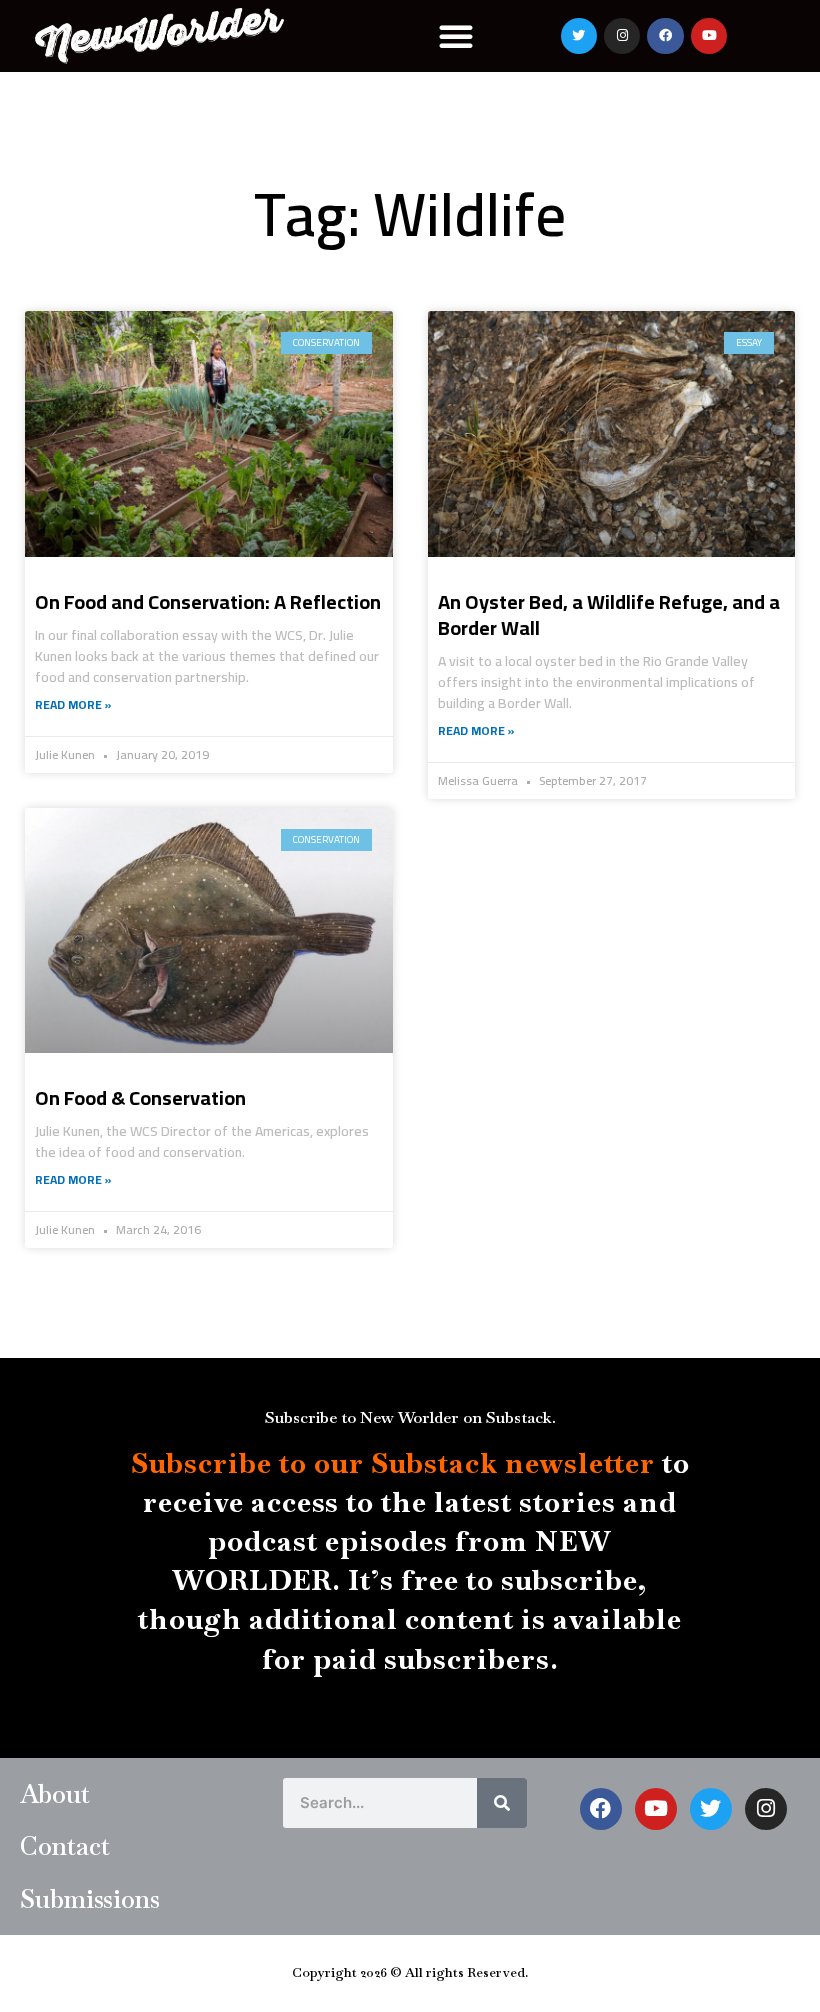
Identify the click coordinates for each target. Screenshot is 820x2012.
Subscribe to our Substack (314, 1463)
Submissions (90, 1899)
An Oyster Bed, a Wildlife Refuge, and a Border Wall (609, 614)
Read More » (73, 705)
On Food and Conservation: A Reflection (208, 601)
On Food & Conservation (140, 1097)
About (55, 1794)
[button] (456, 36)
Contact (65, 1846)
